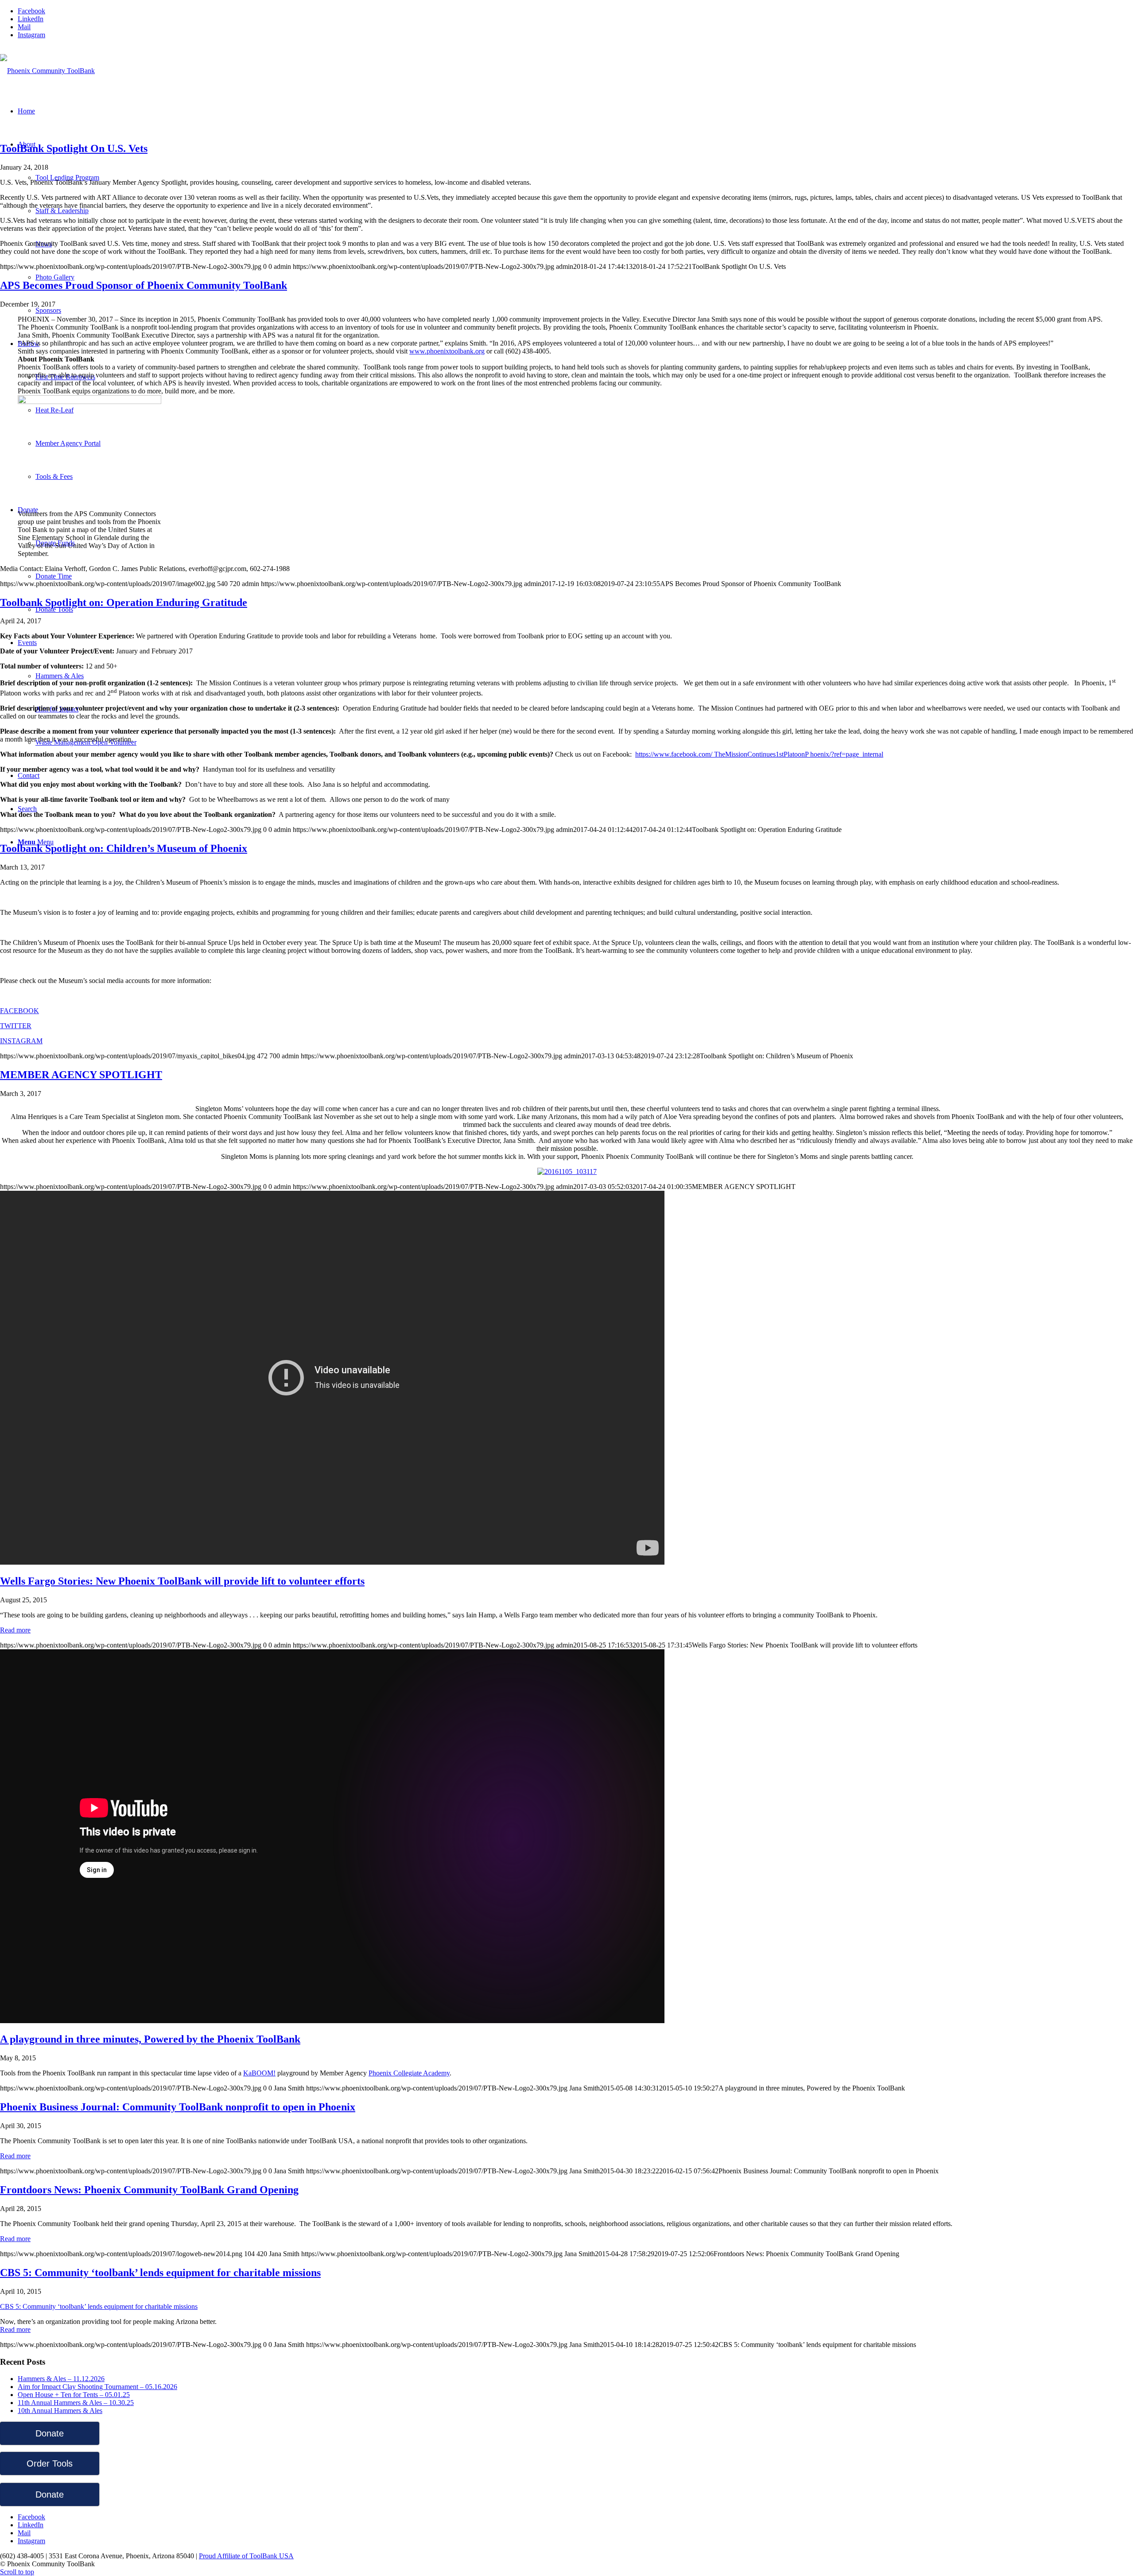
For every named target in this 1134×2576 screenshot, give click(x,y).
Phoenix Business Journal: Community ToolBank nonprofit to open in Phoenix (178, 2107)
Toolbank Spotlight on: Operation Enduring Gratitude (124, 602)
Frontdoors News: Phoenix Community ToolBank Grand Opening (149, 2190)
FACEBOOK (19, 1011)
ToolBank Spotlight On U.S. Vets (74, 148)
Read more (15, 1630)
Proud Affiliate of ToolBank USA (246, 2556)
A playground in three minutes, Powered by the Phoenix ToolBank (150, 2039)
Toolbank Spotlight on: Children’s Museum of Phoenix (124, 848)
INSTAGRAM (21, 1041)
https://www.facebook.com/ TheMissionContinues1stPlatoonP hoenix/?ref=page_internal (759, 754)
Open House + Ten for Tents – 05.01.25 (74, 2395)
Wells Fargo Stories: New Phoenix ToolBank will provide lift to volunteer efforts (182, 1581)
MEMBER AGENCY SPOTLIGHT (81, 1075)
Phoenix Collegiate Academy (409, 2073)
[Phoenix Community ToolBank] (47, 71)
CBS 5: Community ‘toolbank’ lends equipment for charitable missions (160, 2273)
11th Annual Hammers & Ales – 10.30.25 (76, 2403)
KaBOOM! (259, 2073)
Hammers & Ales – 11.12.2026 (61, 2379)
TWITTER (16, 1026)
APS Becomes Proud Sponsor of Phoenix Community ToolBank (144, 285)
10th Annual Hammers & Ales (60, 2411)
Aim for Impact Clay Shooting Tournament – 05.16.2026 (97, 2387)
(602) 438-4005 (22, 50)
